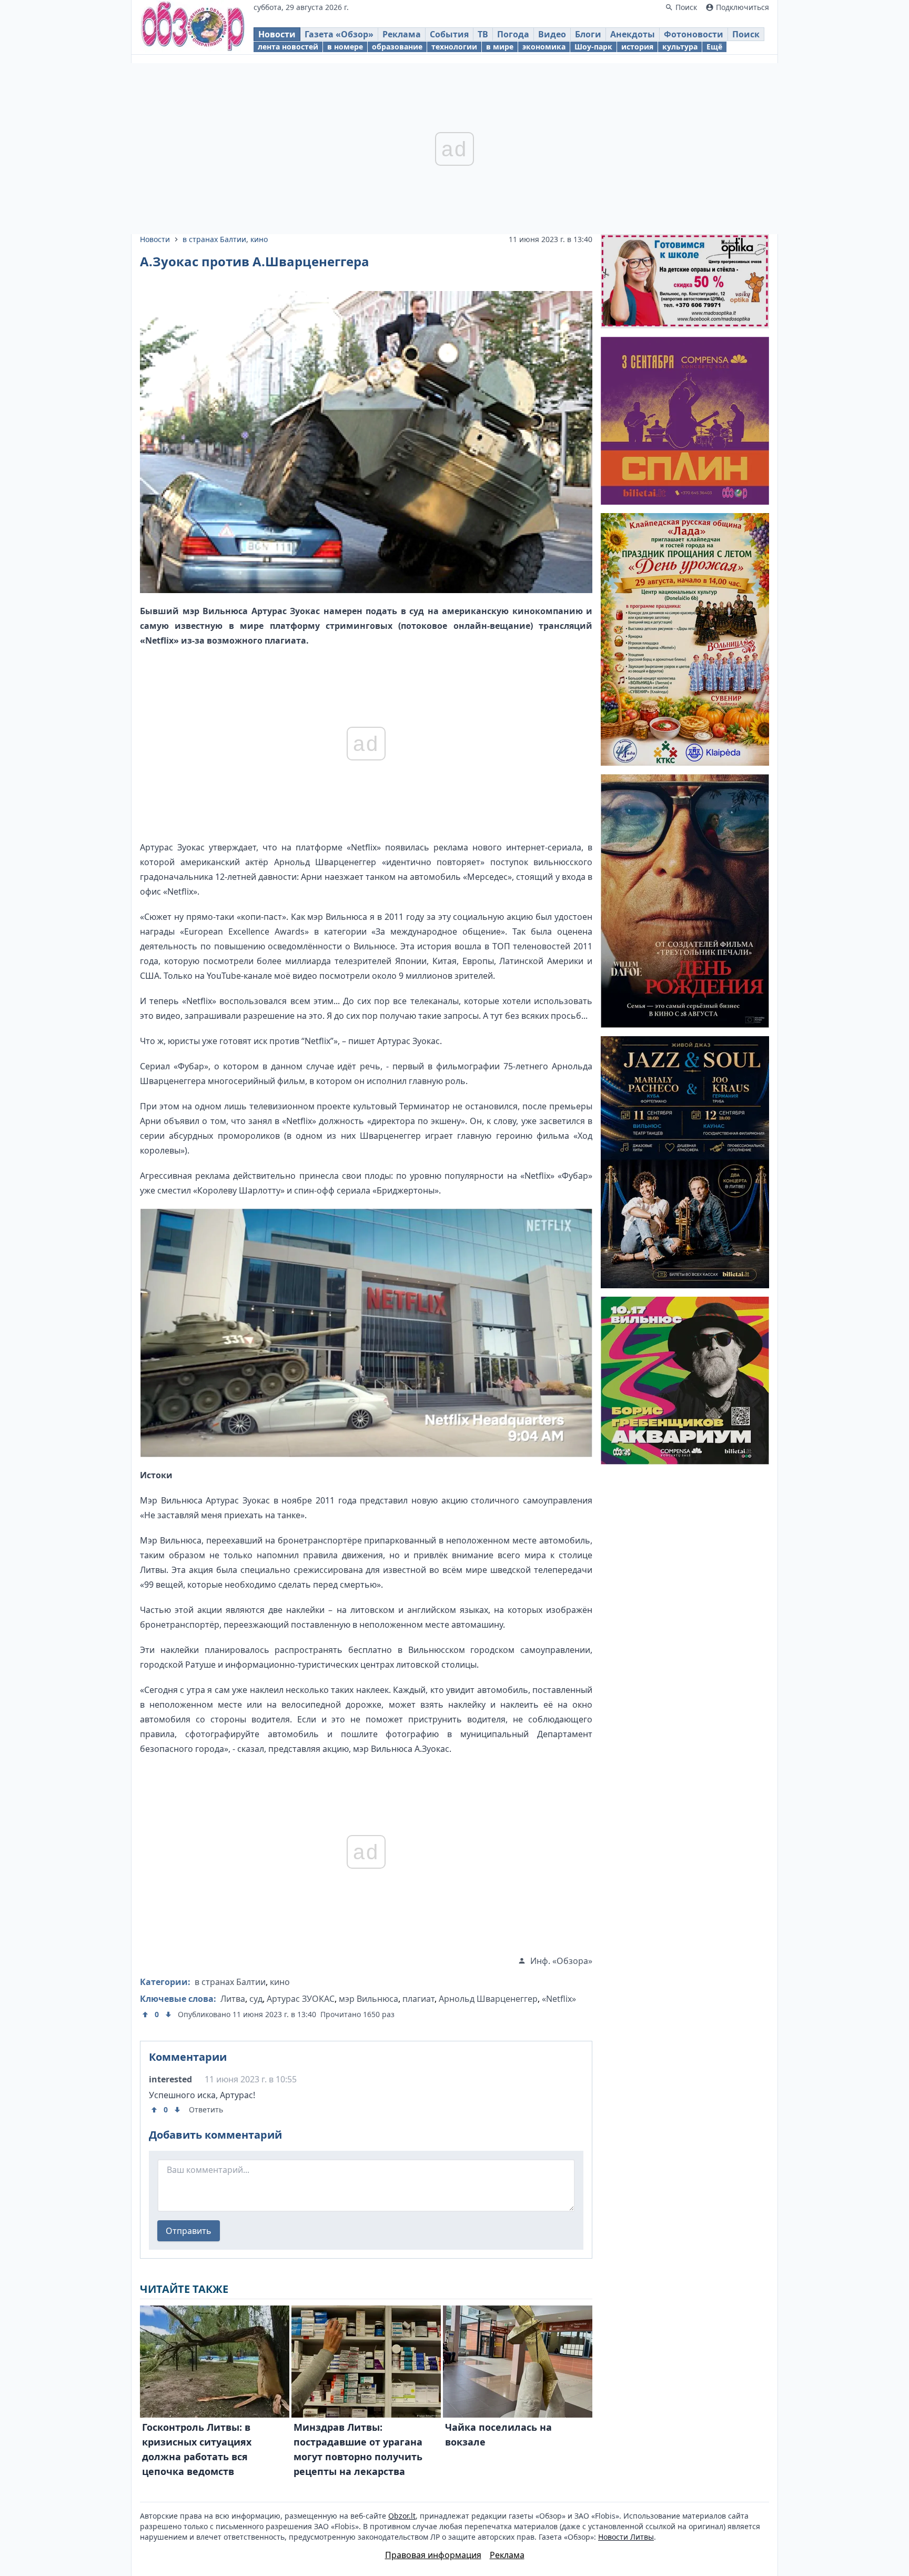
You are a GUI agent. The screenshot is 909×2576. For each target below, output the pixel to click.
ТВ (483, 34)
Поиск (746, 34)
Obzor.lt (402, 2516)
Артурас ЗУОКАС (301, 1999)
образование (397, 47)
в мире (500, 47)
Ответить (206, 2109)
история (637, 47)
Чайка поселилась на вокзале (498, 2434)
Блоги (588, 34)
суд (256, 1999)
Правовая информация (433, 2555)
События (449, 34)
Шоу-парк (593, 47)
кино (259, 239)
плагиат (418, 1999)
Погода (513, 34)
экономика (544, 47)
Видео (552, 34)
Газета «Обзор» (339, 34)
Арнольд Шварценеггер (488, 1999)
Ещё (714, 47)
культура (680, 47)
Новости (277, 34)
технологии (454, 47)
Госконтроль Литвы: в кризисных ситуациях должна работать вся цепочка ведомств (197, 2449)
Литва (233, 1999)
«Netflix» (559, 1999)
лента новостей (288, 47)
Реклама (402, 34)
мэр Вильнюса (368, 1999)
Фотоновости (694, 34)
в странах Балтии (214, 239)
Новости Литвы (626, 2537)
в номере (345, 47)
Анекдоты (633, 34)
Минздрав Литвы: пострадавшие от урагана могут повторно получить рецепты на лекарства (358, 2449)
